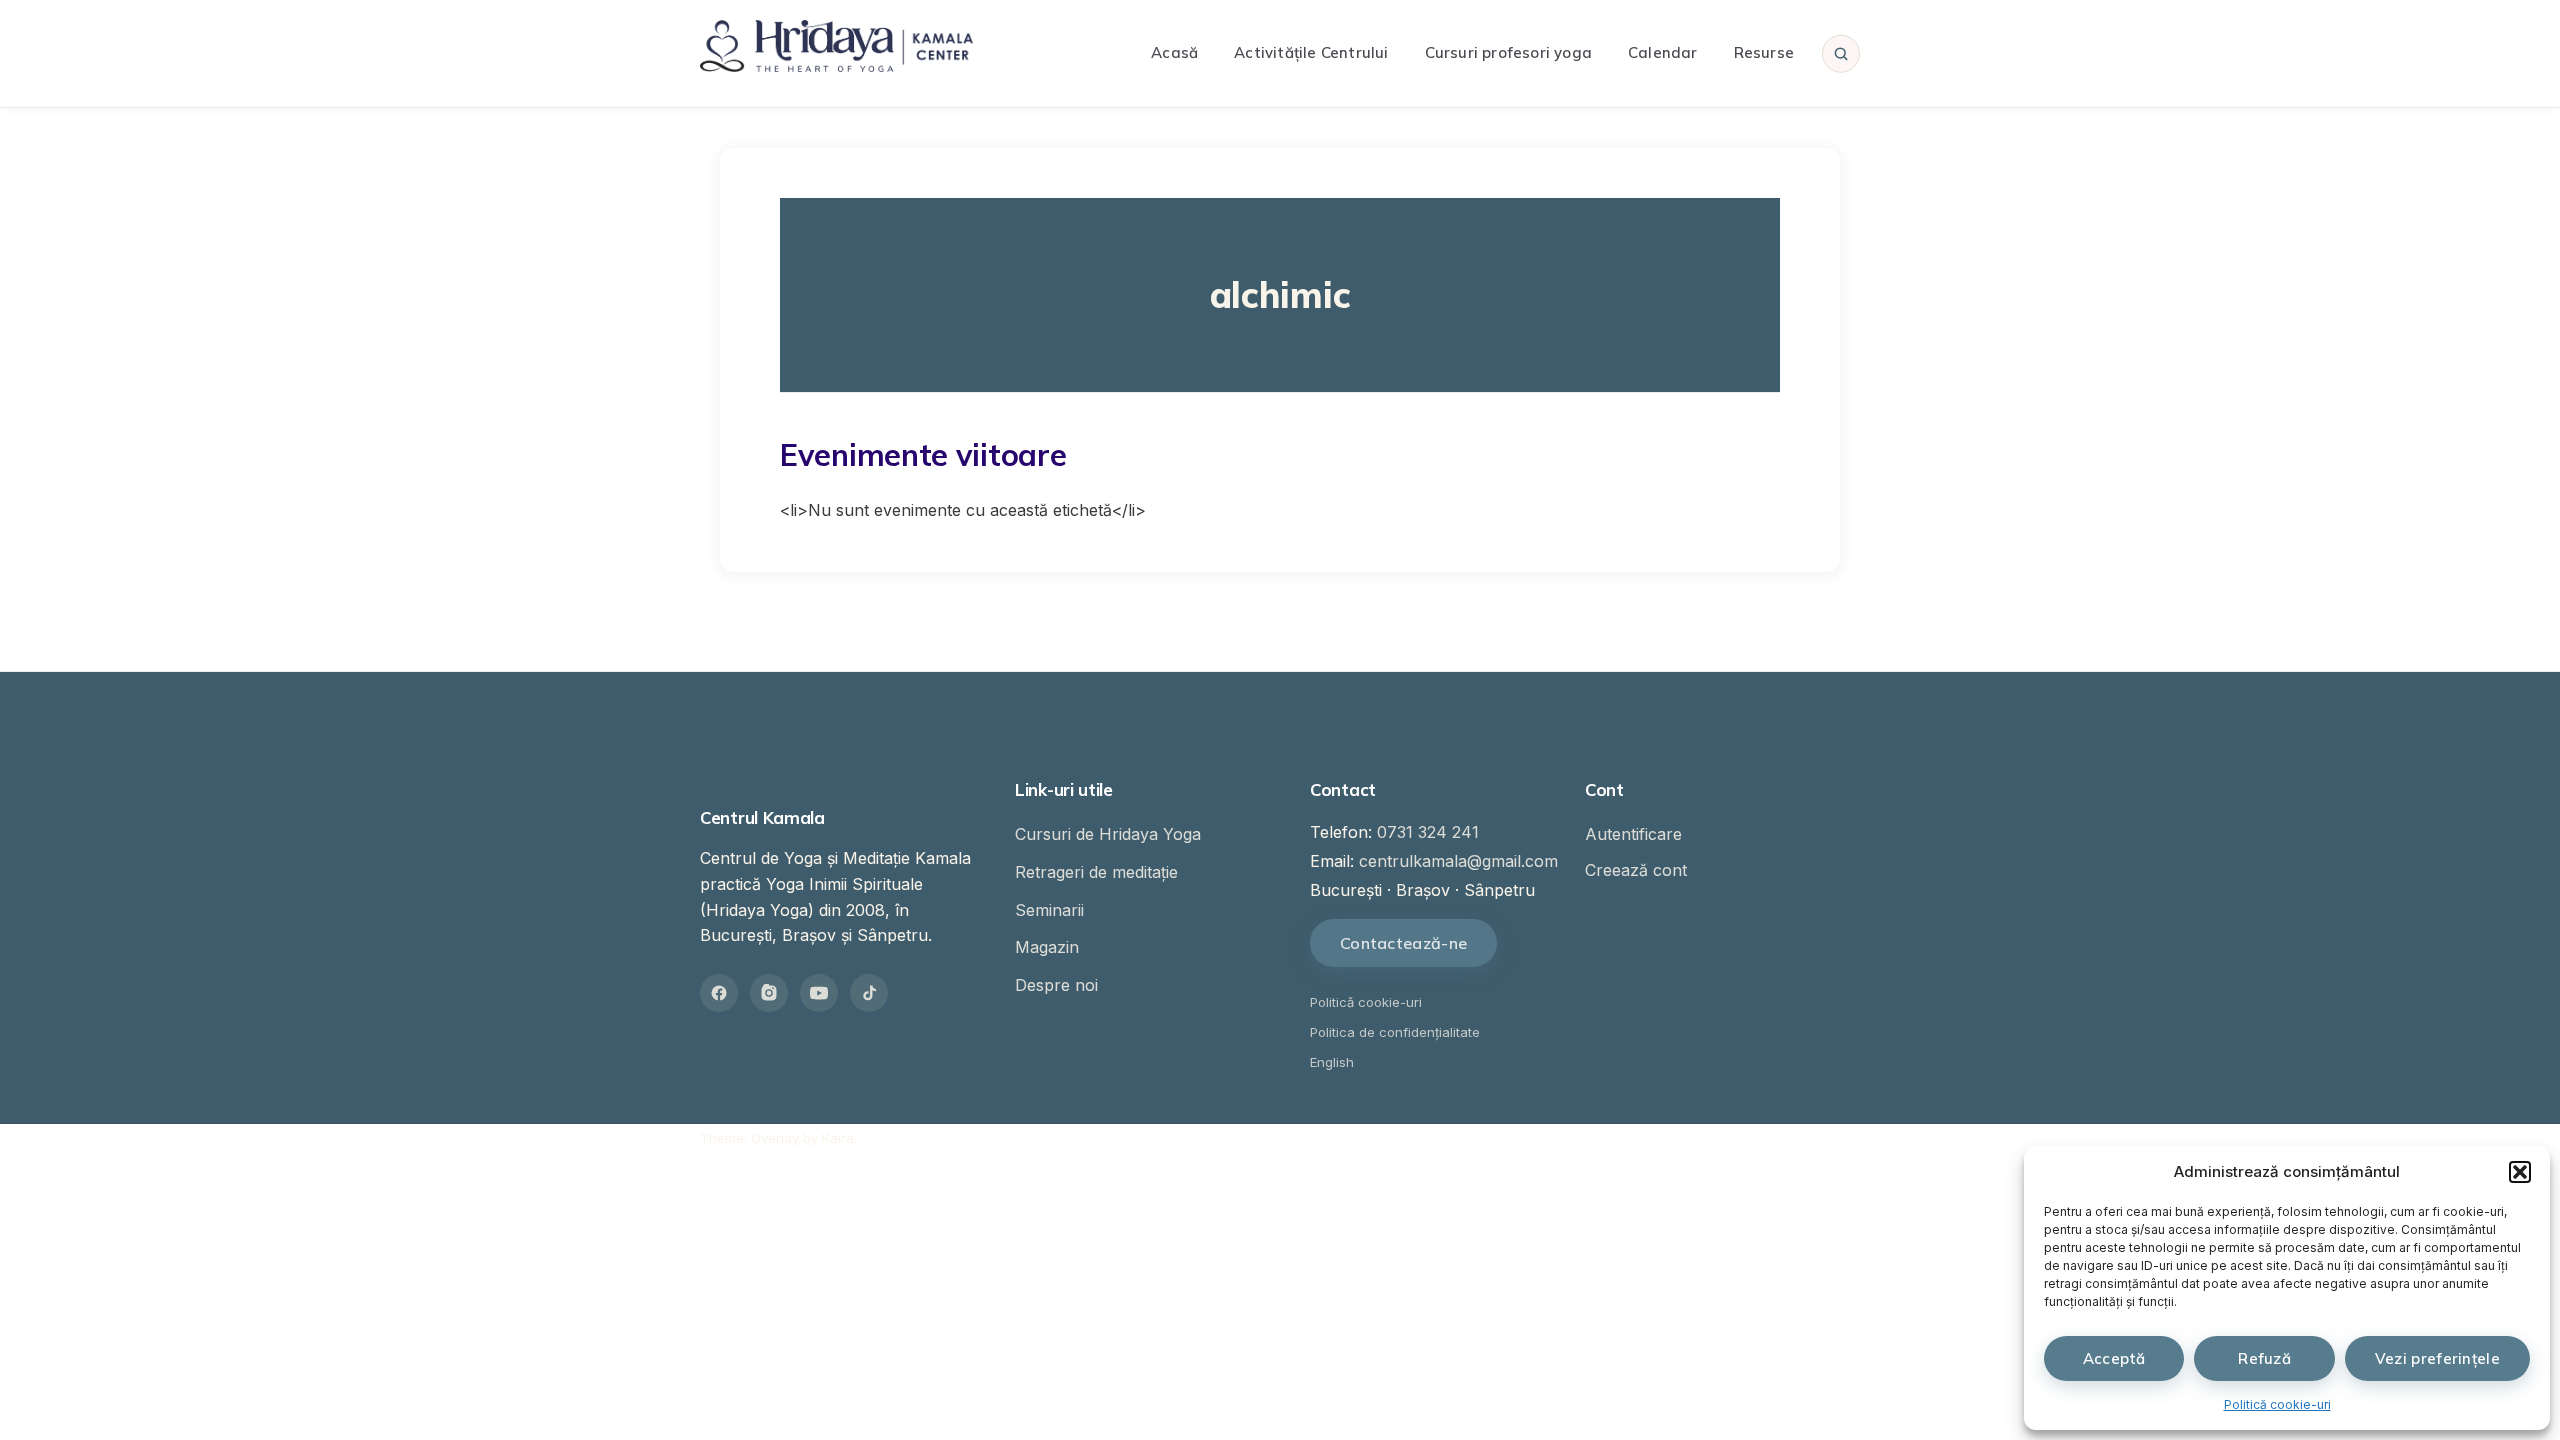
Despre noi (1056, 985)
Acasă (1174, 52)
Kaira (838, 1138)
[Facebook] (719, 993)
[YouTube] (819, 993)
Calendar (1663, 52)
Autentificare (1633, 834)
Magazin (1047, 947)
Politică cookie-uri (2277, 1404)
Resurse (1764, 52)
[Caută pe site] (1841, 53)
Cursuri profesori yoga (1508, 52)
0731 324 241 (1428, 832)
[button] (2520, 1172)
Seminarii (1049, 910)
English (1332, 1062)
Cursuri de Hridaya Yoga (1108, 834)
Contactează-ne (1403, 943)
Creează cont (1636, 870)
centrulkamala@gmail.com (1458, 861)
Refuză (2264, 1358)
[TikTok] (869, 993)
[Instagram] (769, 993)
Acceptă (2114, 1358)
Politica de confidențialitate (1395, 1032)
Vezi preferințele (2437, 1358)
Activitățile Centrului (1311, 52)
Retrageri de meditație (1096, 872)
